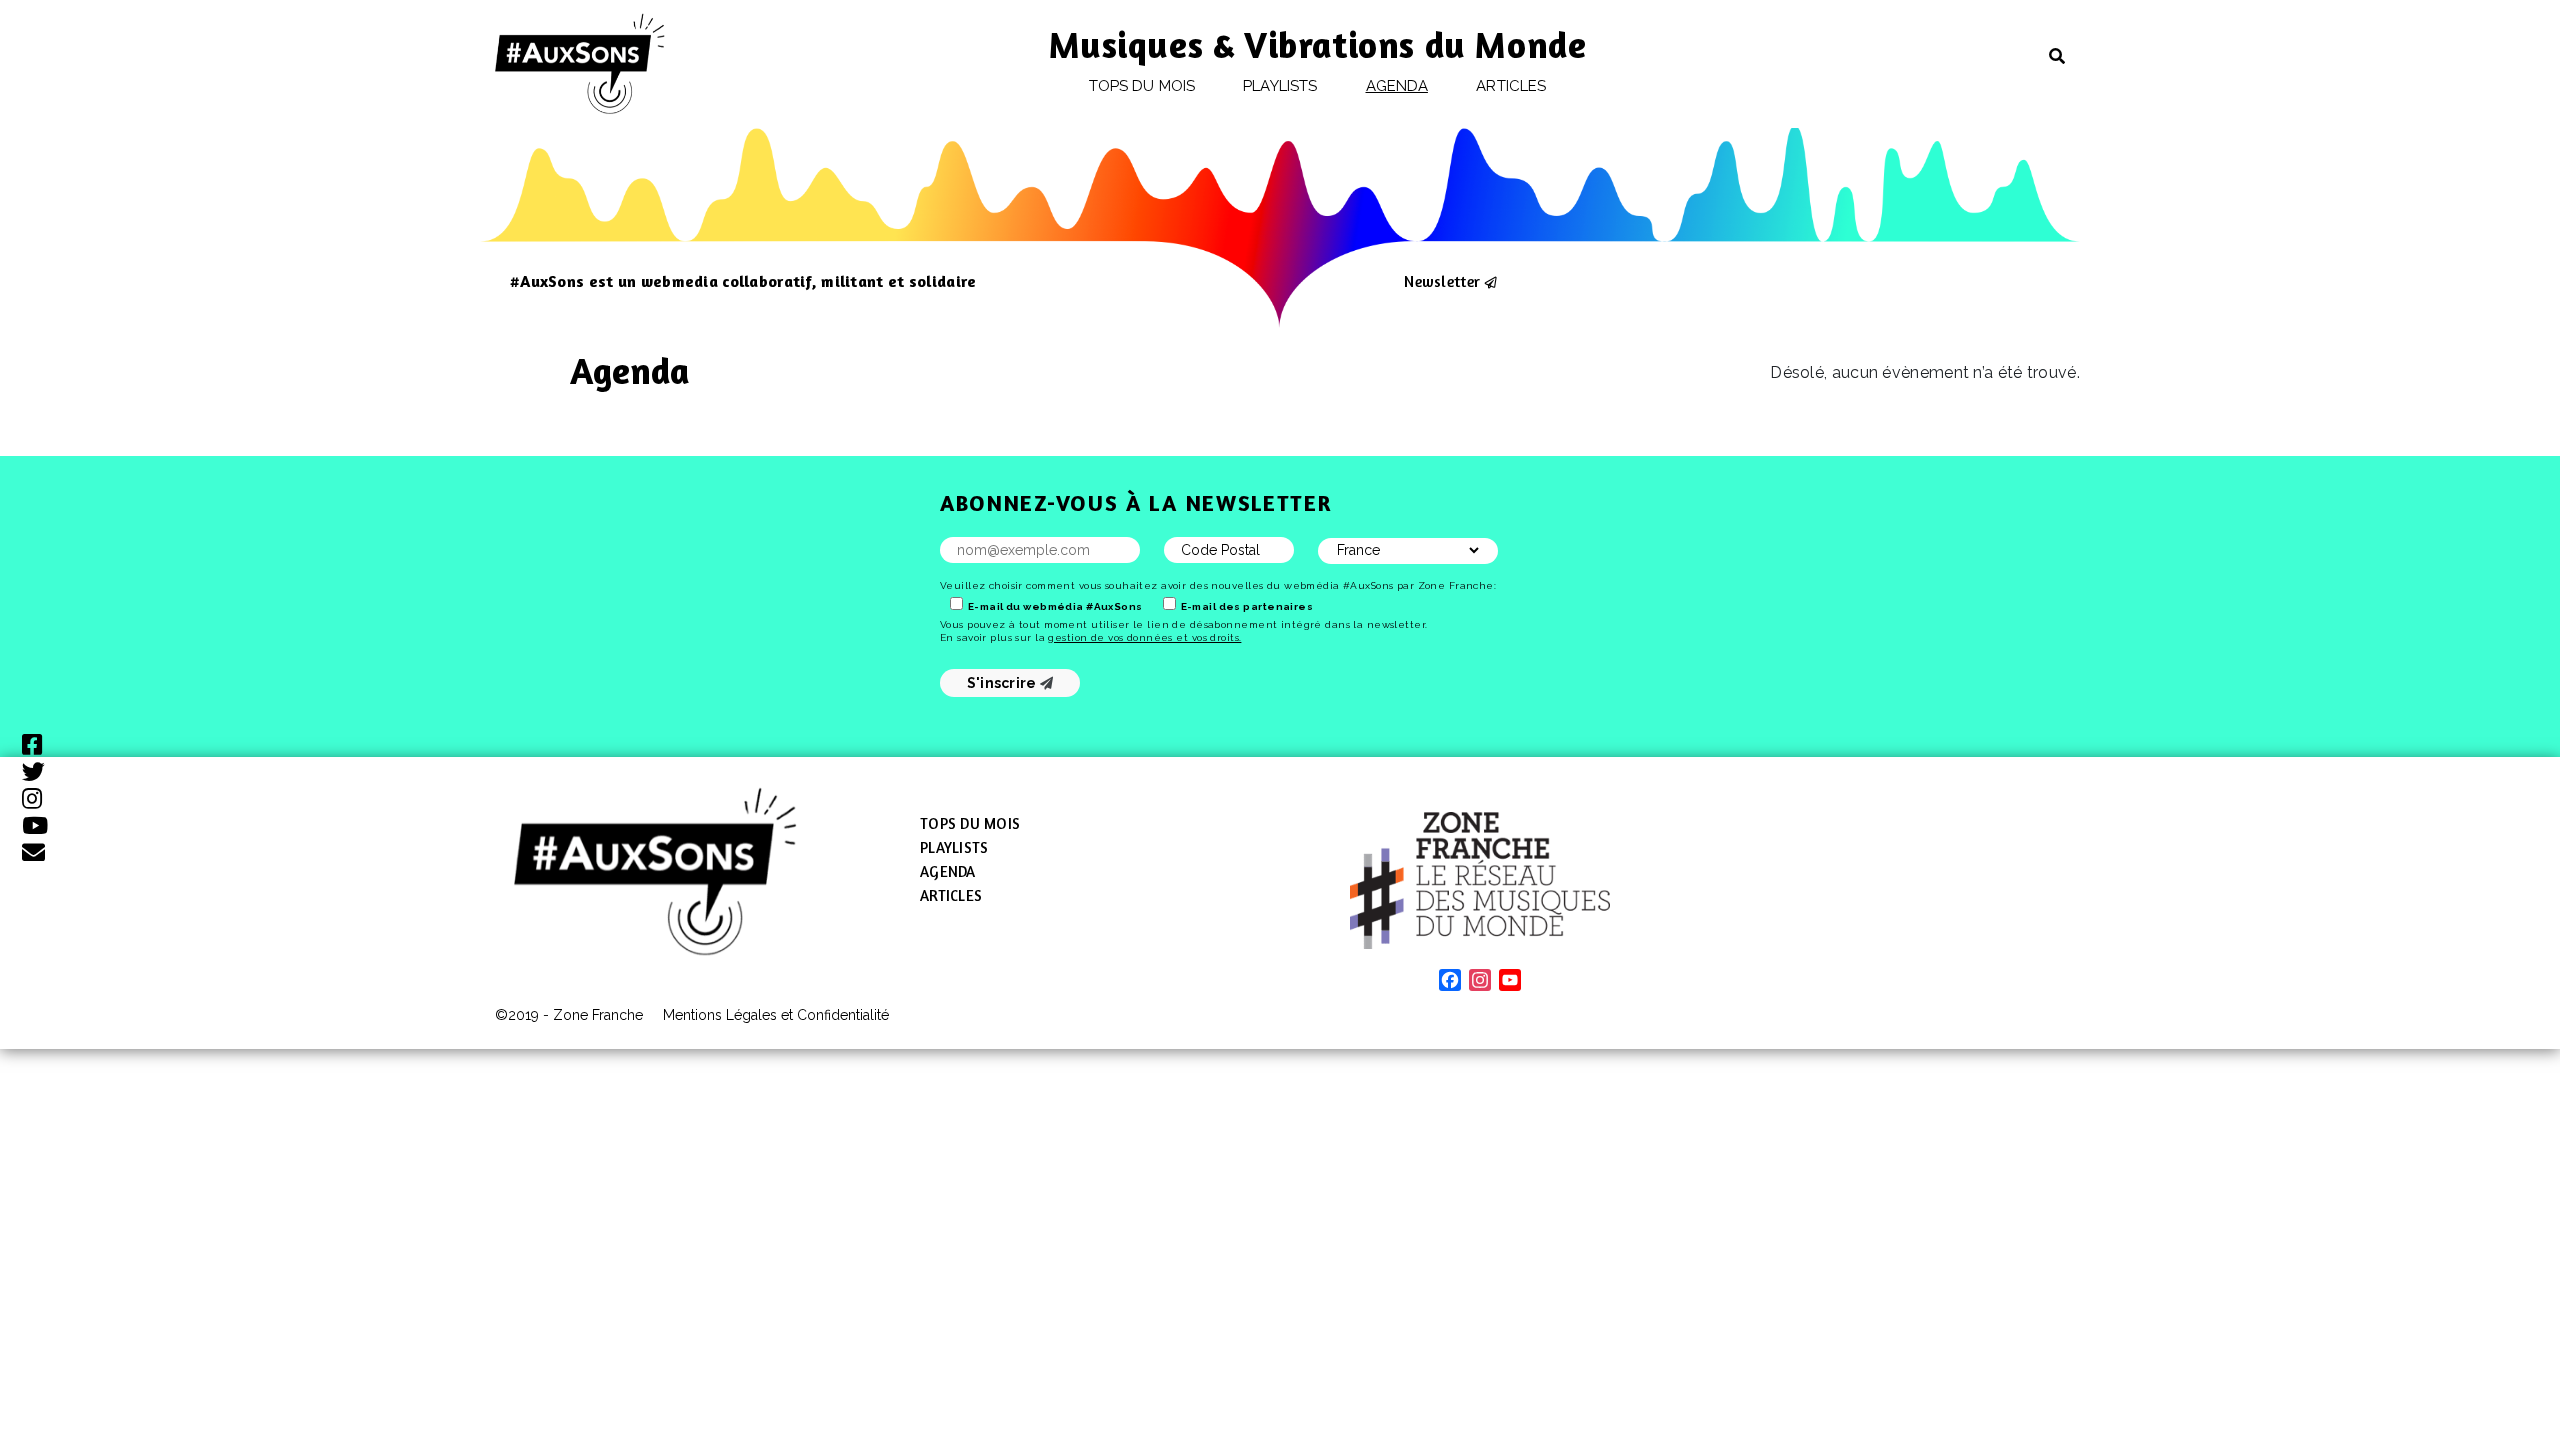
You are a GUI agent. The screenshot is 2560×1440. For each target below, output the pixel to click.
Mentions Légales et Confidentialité (776, 1015)
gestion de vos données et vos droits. (1144, 637)
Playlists (1280, 86)
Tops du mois (1142, 86)
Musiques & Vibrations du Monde (1318, 44)
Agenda (1397, 86)
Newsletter (1442, 281)
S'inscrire (1003, 683)
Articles (1511, 86)
